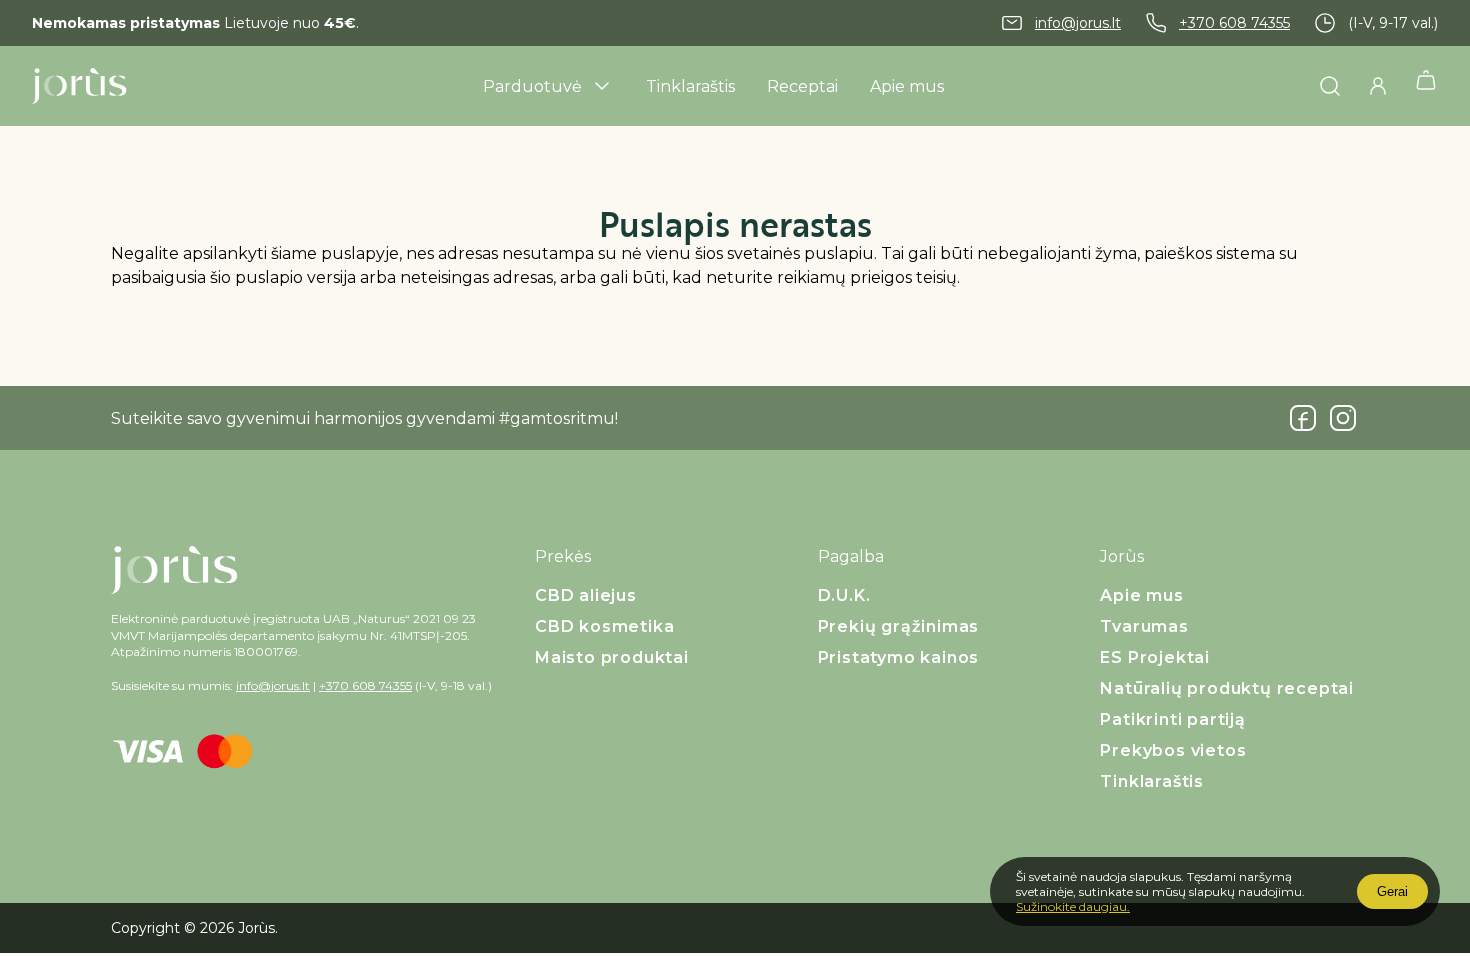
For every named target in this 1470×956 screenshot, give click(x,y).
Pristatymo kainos (899, 657)
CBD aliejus (586, 595)
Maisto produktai (612, 657)
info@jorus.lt (1078, 23)
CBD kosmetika (604, 626)
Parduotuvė (532, 86)
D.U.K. (844, 595)
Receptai (802, 86)
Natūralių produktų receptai (1227, 688)
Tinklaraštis (690, 86)
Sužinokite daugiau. (1073, 906)
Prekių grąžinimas (899, 626)
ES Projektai (1155, 657)
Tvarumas (1144, 626)
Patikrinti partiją (1172, 719)
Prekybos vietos (1173, 750)
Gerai (1392, 891)
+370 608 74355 (1234, 23)
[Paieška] (1330, 86)
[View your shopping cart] (1426, 86)
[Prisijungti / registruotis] (1378, 86)
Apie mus (907, 86)
